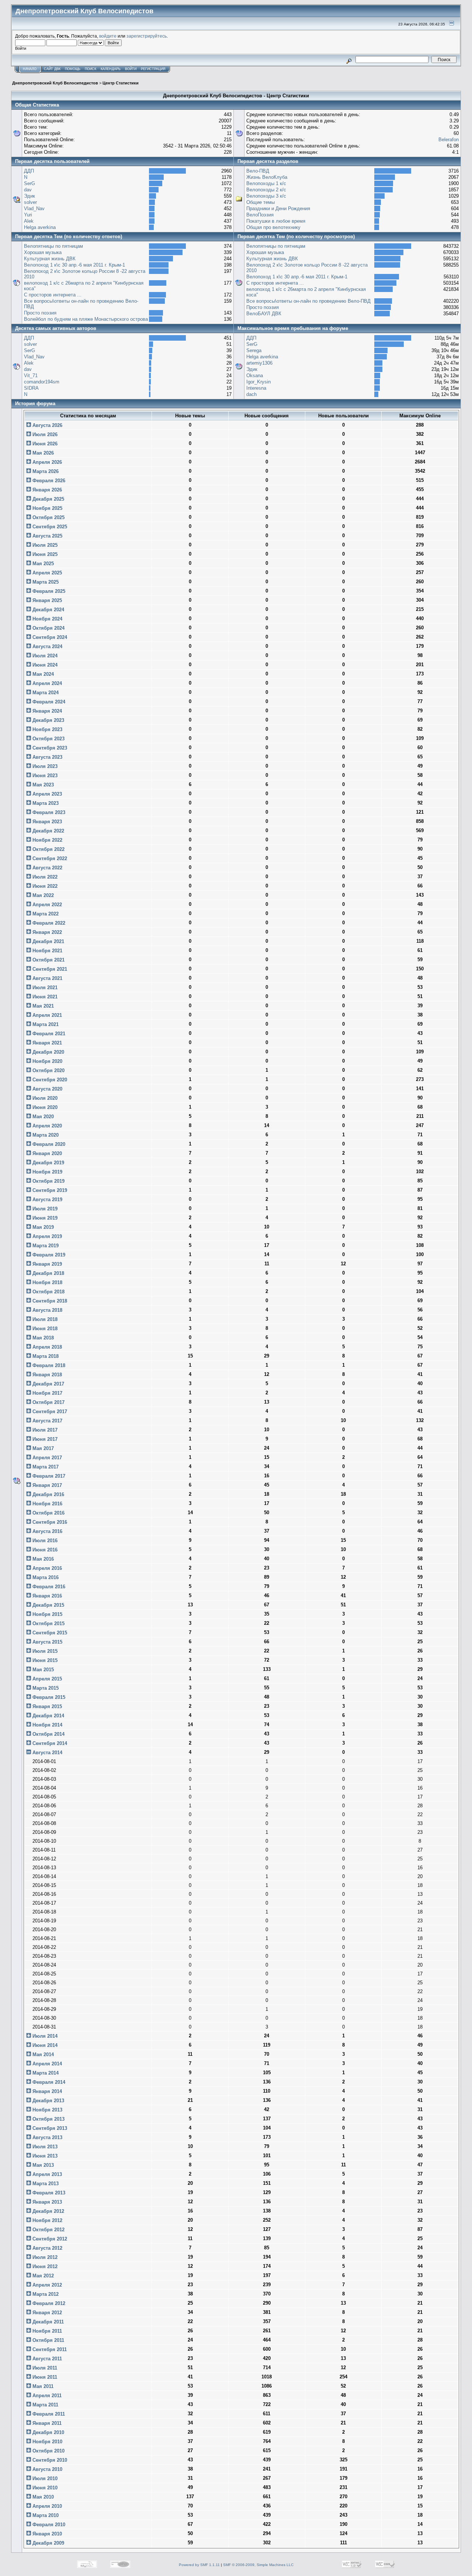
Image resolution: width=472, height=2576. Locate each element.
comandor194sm (42, 382)
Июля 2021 (44, 988)
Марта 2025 (45, 582)
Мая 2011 (42, 2386)
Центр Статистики (121, 83)
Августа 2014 (47, 1753)
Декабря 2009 (48, 2543)
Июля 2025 (44, 545)
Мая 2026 (42, 453)
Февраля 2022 (48, 923)
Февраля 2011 (48, 2414)
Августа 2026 (47, 425)
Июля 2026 (44, 434)
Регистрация (153, 69)
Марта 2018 (45, 1356)
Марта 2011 (45, 2405)
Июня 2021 (44, 997)
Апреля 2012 (46, 2285)
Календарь (111, 69)
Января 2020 (46, 1153)
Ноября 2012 (47, 2220)
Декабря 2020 (48, 1052)
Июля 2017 (44, 1430)
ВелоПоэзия (260, 215)
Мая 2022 (42, 895)
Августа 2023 (47, 757)
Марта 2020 (45, 1135)
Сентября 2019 (49, 1190)
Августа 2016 (47, 1531)
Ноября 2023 (47, 729)
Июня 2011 (44, 2377)
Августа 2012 (47, 2248)
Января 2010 (46, 2534)
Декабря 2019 (48, 1163)
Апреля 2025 (46, 573)
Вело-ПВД (258, 171)
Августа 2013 (47, 2137)
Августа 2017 (47, 1421)
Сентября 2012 (49, 2239)
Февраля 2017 (48, 1476)
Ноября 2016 (47, 1504)
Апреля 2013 (46, 2174)
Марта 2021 (45, 1024)
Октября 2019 (48, 1181)
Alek (29, 221)
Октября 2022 (48, 849)
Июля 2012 (44, 2257)
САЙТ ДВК (52, 69)
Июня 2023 (44, 776)
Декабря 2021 (48, 941)
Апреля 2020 (46, 1126)
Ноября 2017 (47, 1393)
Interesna (256, 388)
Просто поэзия (40, 313)
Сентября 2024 (49, 637)
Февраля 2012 (48, 2303)
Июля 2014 (44, 2036)
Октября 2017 (48, 1402)
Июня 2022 (44, 886)
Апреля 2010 (46, 2506)
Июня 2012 (44, 2266)
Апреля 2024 (46, 683)
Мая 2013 (42, 2165)
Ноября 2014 (47, 1725)
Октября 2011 (48, 2340)
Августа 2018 (47, 1310)
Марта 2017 (45, 1467)
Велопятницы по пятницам (53, 246)
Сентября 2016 (49, 1522)
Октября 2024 (48, 628)
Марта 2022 (45, 914)
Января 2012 (46, 2313)
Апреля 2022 (46, 905)
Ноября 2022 (47, 840)
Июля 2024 (44, 656)
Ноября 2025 (47, 508)
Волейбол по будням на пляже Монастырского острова (86, 319)
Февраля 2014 (48, 2082)
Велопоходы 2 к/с (266, 190)
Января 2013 (46, 2202)
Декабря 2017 (48, 1384)
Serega (254, 350)
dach (251, 394)
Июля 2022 (44, 877)
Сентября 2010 (49, 2460)
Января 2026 (46, 490)
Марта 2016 (45, 1577)
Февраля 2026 (48, 481)
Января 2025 (46, 600)
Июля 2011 (44, 2368)
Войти (131, 69)
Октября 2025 (48, 517)
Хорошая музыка (43, 252)
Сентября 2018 (49, 1301)
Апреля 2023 (46, 794)
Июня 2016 (44, 1550)
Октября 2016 (48, 1513)
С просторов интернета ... (53, 295)
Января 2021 (46, 1043)
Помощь (73, 69)
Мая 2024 (42, 674)
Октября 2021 (48, 960)
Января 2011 (46, 2423)
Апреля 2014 (46, 2064)
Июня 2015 (44, 1660)
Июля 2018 (44, 1319)
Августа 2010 (47, 2469)
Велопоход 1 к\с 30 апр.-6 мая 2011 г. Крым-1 (74, 265)
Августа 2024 (47, 646)
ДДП (29, 171)
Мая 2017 (42, 1448)
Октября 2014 (48, 1734)
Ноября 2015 (47, 1614)
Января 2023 (46, 822)
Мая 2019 (42, 1227)
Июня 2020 (44, 1107)
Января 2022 (46, 932)
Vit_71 (31, 376)
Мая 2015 (42, 1670)
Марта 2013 (45, 2184)
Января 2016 (46, 1596)
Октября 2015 (48, 1624)
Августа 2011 (46, 2359)
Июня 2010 (44, 2488)
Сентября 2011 (49, 2349)
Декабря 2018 (48, 1273)
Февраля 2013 (48, 2193)
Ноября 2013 (47, 2110)
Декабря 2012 (48, 2211)
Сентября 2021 (49, 969)
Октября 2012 (48, 2230)
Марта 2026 (45, 471)
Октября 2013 (48, 2119)
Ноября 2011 (46, 2331)
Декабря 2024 (48, 610)
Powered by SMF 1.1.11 (199, 2565)
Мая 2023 (42, 785)
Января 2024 (46, 711)
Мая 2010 (42, 2497)
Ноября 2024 (47, 619)
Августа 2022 (47, 868)
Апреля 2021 (46, 1015)
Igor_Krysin (258, 382)
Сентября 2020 (49, 1080)
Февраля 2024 (48, 702)
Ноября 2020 (47, 1061)
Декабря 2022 (48, 831)
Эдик (29, 196)
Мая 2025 (42, 564)
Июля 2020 (44, 1098)
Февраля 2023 (48, 812)
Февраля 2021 (48, 1034)
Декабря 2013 (48, 2101)
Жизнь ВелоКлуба (267, 177)
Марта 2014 (45, 2073)
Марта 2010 (45, 2515)
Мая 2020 (42, 1117)
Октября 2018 (48, 1292)
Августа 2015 (47, 1642)
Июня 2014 (44, 2045)
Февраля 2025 (48, 591)
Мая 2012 (42, 2276)
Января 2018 (46, 1375)
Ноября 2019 (47, 1172)
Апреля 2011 (46, 2396)
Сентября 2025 (49, 527)
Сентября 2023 (49, 748)
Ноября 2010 (47, 2442)
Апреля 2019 (46, 1236)
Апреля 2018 (46, 1347)
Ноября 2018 (47, 1282)
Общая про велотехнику (273, 227)
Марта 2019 (45, 1246)
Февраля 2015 (48, 1697)
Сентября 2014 (49, 1743)
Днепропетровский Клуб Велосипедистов (55, 83)
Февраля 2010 (48, 2525)
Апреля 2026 (46, 462)
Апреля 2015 (46, 1679)
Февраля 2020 (48, 1144)
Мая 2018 (42, 1338)
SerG (29, 183)
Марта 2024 (45, 693)
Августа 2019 (47, 1200)
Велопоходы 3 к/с (266, 196)
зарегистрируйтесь (147, 36)
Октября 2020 (48, 1070)
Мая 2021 (42, 1006)
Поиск (91, 69)
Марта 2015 (45, 1688)
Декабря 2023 (48, 720)
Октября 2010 (48, 2451)
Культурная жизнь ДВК (50, 259)
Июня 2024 (44, 665)
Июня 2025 (44, 554)
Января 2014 (46, 2091)
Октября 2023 (48, 739)
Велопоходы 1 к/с (266, 183)
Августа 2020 (47, 1089)
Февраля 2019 (48, 1255)
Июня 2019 (44, 1218)
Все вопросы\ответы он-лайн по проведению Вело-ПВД (308, 301)
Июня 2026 (44, 444)
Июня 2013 (44, 2156)
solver (30, 202)
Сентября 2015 (49, 1633)
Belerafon (449, 140)
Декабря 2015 (48, 1605)
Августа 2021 (47, 978)
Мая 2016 (42, 1559)
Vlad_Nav (34, 208)
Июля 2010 (44, 2478)
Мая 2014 (42, 2054)
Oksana (255, 376)
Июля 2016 (44, 1541)
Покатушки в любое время (276, 221)
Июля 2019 (44, 1209)
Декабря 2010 (48, 2432)
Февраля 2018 (48, 1365)
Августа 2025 (47, 536)
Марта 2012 (45, 2294)
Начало (30, 69)
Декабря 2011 (47, 2322)
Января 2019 (46, 1264)
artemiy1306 (259, 363)
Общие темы (261, 202)
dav (28, 190)
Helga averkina (40, 227)
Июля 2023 (44, 766)
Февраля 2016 (48, 1587)
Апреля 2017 (46, 1458)
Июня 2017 (44, 1439)
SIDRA (31, 388)
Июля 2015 (44, 1651)
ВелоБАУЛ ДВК (264, 314)
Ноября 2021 (47, 951)
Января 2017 (46, 1485)
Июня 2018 (44, 1329)
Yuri (28, 215)
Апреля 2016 (46, 1568)
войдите (108, 36)
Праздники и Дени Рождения (278, 208)
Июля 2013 (44, 2147)
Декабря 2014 (48, 1716)
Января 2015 (46, 1706)
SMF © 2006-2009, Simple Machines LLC (258, 2565)
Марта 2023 (45, 803)
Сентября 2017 (49, 1412)
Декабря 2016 (48, 1494)
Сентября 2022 (49, 858)
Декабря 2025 (48, 499)
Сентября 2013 (49, 2128)
